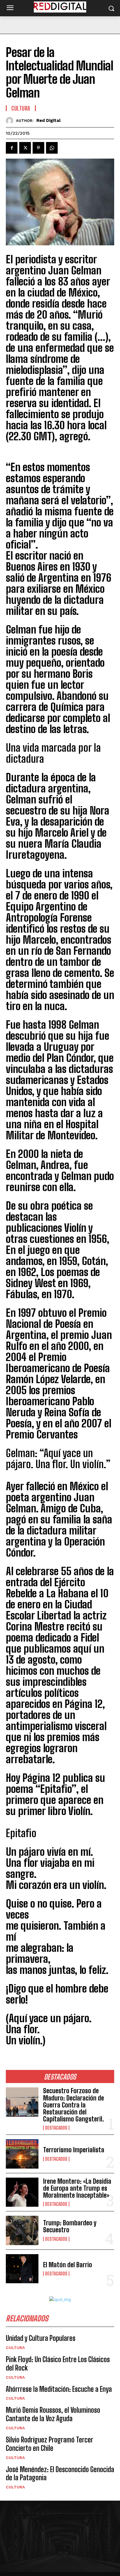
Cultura (15, 2348)
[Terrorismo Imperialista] (22, 2154)
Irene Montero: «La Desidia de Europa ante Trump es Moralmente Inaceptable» (77, 2188)
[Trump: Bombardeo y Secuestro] (22, 2230)
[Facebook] (12, 148)
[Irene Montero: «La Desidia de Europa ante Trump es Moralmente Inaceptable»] (22, 2192)
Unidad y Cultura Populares (41, 2338)
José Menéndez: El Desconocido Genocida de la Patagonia (60, 2474)
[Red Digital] (11, 121)
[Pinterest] (38, 148)
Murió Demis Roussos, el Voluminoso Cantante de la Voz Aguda (53, 2414)
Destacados (56, 2128)
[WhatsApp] (52, 148)
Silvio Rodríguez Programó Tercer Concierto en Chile (50, 2444)
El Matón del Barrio (68, 2265)
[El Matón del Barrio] (22, 2269)
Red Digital (48, 120)
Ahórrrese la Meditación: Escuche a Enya (59, 2389)
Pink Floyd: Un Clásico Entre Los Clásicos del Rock (58, 2364)
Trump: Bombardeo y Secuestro (70, 2226)
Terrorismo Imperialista (74, 2150)
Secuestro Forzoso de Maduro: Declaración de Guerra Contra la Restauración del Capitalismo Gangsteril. (74, 2105)
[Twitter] (25, 148)
